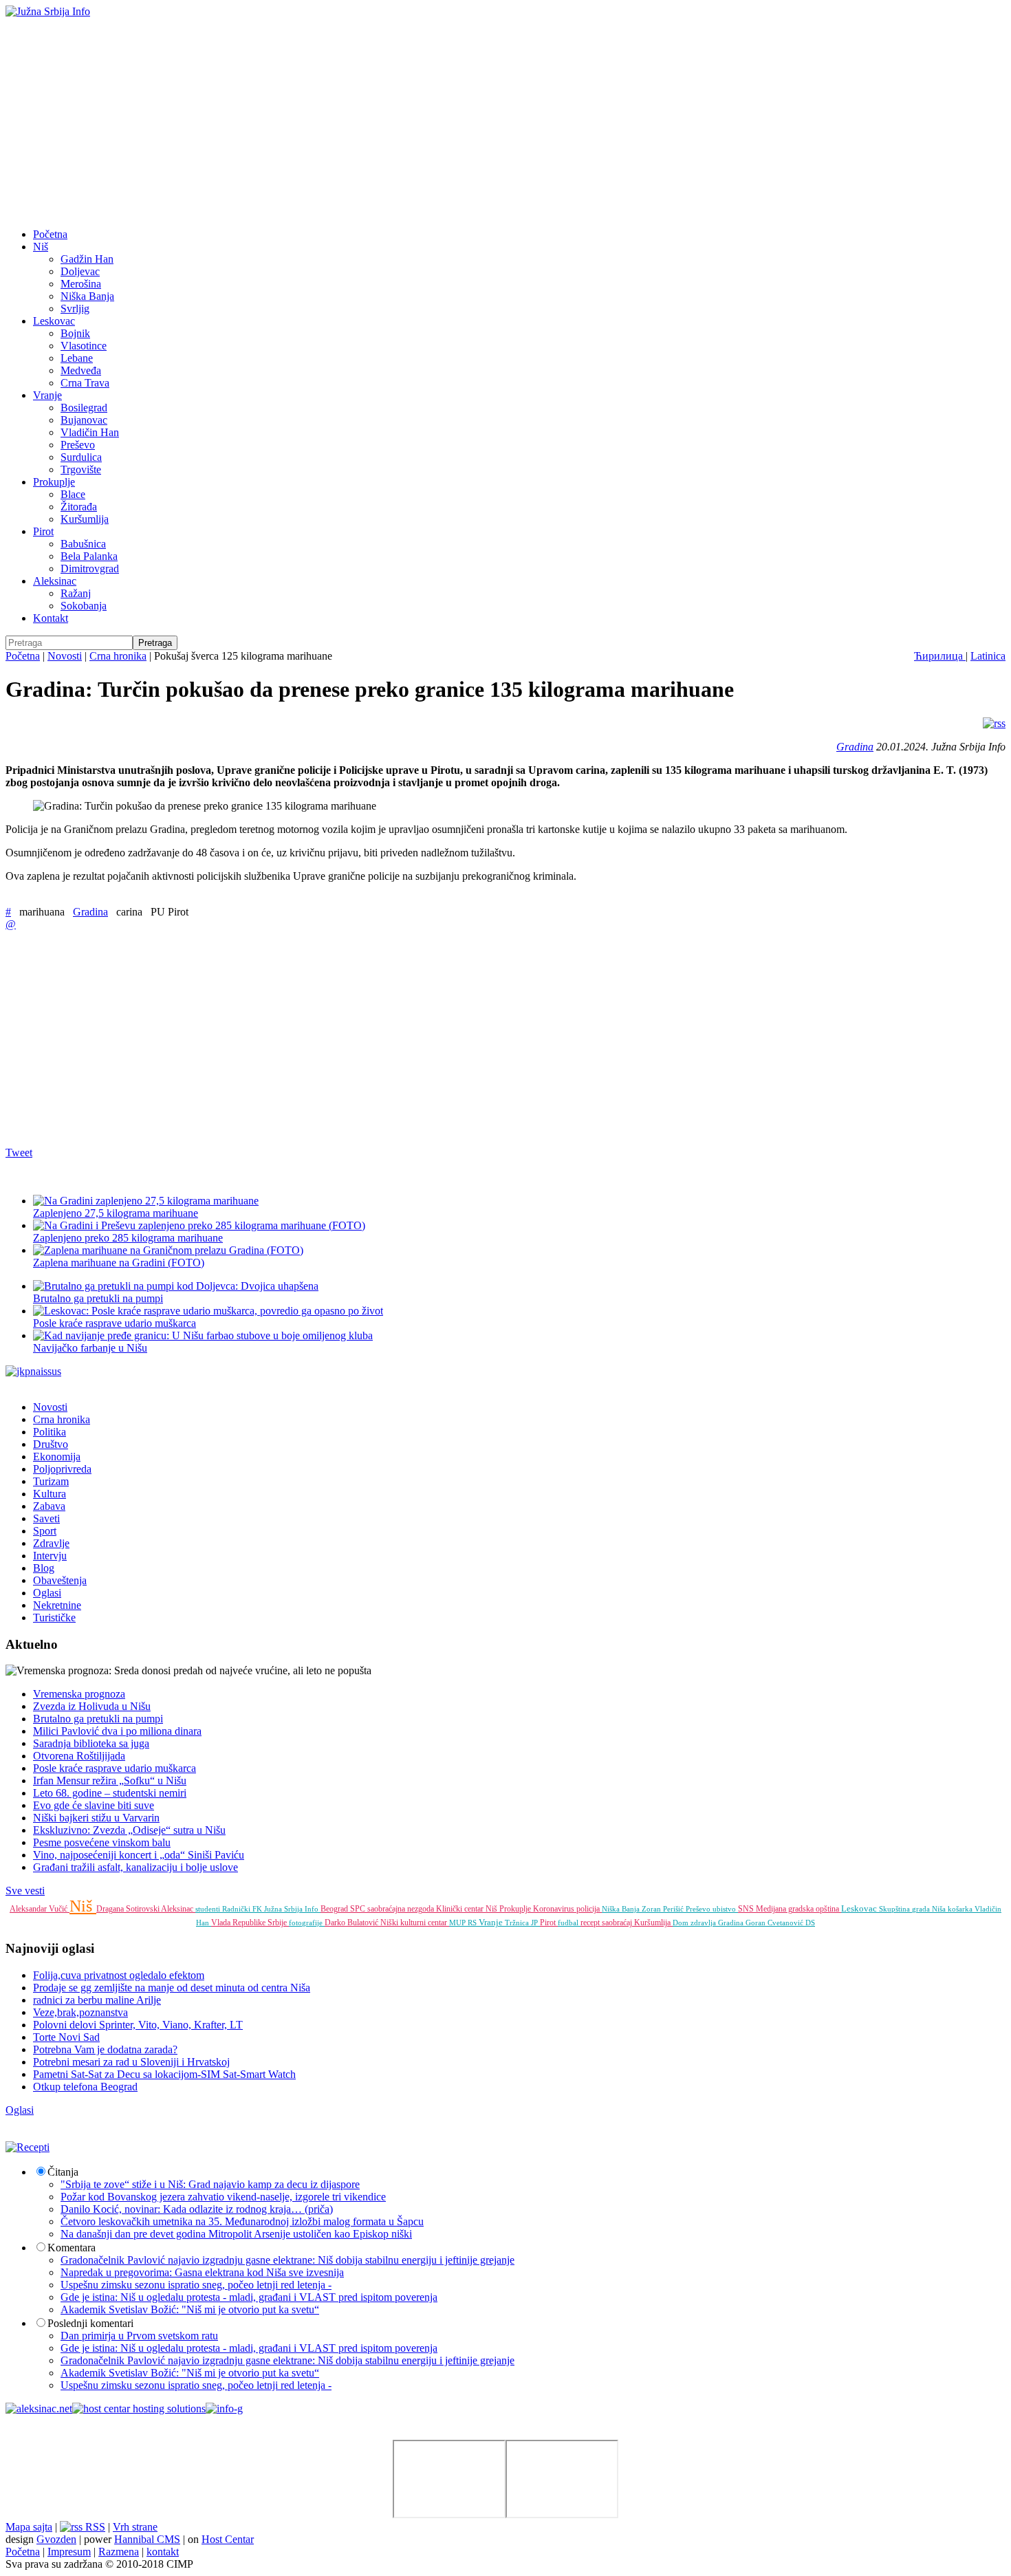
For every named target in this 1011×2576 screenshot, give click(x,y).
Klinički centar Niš (468, 1909)
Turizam (51, 1481)
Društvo (51, 1444)
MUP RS (464, 1923)
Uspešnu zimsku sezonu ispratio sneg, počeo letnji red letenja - (196, 2285)
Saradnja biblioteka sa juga (91, 1743)
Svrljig (75, 309)
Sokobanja (84, 606)
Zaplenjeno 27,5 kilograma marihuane (116, 1213)
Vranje (47, 395)
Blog (44, 1568)
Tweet (19, 1152)
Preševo (78, 445)
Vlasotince (84, 346)
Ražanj (76, 593)
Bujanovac (84, 420)
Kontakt (51, 618)
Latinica (988, 656)
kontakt (163, 2552)
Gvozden (56, 2539)
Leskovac (54, 321)
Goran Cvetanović (775, 1923)
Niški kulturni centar (415, 1923)
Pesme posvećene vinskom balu (102, 1842)
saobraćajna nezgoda (402, 1909)
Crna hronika (118, 656)
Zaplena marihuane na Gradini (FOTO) (119, 1263)
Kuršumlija (85, 519)
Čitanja (63, 2172)
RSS (94, 2527)
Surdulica (81, 457)
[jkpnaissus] (33, 1371)
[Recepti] (28, 2147)
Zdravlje (51, 1543)
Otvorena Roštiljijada (79, 1756)
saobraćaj (618, 1923)
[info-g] (224, 2409)
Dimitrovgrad (90, 569)
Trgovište (81, 469)
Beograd (335, 1909)
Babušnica (83, 544)
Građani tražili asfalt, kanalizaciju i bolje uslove (135, 1867)
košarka (961, 1909)
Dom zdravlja (695, 1923)
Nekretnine (57, 1605)
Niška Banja (87, 296)
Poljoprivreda (62, 1469)
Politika (50, 1432)
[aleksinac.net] (39, 2409)
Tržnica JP (522, 1923)
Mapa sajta (29, 2527)
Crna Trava (85, 383)
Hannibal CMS (147, 2539)
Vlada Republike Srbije (250, 1923)
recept (591, 1923)
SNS (747, 1909)
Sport (45, 1531)
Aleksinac (55, 581)
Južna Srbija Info (292, 1909)
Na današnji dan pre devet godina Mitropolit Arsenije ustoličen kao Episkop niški (236, 2234)
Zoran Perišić (664, 1909)
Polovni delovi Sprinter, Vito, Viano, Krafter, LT (138, 2025)
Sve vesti (25, 1891)
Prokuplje (54, 482)
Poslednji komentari (90, 2323)
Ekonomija (57, 1457)
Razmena (119, 2552)
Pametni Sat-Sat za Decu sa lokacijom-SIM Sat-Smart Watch (164, 2074)
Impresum (69, 2552)
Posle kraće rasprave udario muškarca (115, 1768)
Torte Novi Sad (66, 2037)
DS (810, 1923)
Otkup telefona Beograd (85, 2087)
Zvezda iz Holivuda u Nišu (92, 1706)
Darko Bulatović (352, 1923)
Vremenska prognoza (79, 1694)
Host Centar (228, 2539)
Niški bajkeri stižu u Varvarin (96, 1818)
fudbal (569, 1923)
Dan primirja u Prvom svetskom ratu (139, 2336)
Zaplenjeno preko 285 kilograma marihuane (128, 1238)
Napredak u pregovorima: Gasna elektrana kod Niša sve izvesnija (202, 2272)
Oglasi (47, 1593)
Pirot (43, 531)
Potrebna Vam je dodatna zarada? (105, 2049)
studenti (209, 1909)
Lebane (77, 358)
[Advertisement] (505, 121)
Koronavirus (555, 1909)
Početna (50, 234)
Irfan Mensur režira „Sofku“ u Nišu (110, 1781)
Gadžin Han (87, 259)
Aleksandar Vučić (40, 1909)
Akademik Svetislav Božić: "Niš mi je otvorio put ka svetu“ (190, 2309)
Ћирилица (940, 656)
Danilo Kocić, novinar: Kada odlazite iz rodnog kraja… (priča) (197, 2209)
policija (589, 1909)
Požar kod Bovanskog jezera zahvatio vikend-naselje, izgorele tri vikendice (223, 2197)
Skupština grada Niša (913, 1909)
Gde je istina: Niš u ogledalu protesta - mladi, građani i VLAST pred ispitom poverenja (249, 2297)
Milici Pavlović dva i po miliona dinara (117, 1731)
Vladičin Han (90, 432)
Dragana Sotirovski (129, 1909)
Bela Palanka (89, 556)
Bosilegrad (84, 408)
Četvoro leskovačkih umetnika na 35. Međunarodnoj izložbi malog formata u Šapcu (242, 2221)
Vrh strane (135, 2527)
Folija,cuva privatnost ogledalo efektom (119, 1975)
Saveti (46, 1518)
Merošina (81, 284)
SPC (359, 1909)
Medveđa (81, 370)
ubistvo (725, 1909)
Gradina (855, 747)
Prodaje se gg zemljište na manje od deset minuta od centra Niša (172, 1988)
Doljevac (80, 271)
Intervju (50, 1556)
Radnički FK (243, 1909)
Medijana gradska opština (798, 1909)
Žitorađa (79, 507)
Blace (73, 494)
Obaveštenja (60, 1580)
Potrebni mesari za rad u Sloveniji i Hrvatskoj (131, 2062)
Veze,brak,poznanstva (80, 2012)
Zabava (49, 1506)
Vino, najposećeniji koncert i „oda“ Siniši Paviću (139, 1855)
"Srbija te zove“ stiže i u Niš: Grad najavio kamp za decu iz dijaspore (210, 2184)
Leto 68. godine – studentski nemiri (110, 1793)
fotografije (307, 1923)
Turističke (54, 1617)
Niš (41, 247)
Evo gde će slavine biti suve (94, 1805)
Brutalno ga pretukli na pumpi (98, 1719)
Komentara (72, 2248)
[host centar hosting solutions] (139, 2409)
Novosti (65, 656)
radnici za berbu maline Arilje (97, 2000)
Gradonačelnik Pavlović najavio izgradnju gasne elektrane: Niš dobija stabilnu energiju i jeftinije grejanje (287, 2260)
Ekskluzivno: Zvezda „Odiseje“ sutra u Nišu (129, 1830)
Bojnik (75, 333)
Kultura (50, 1494)
